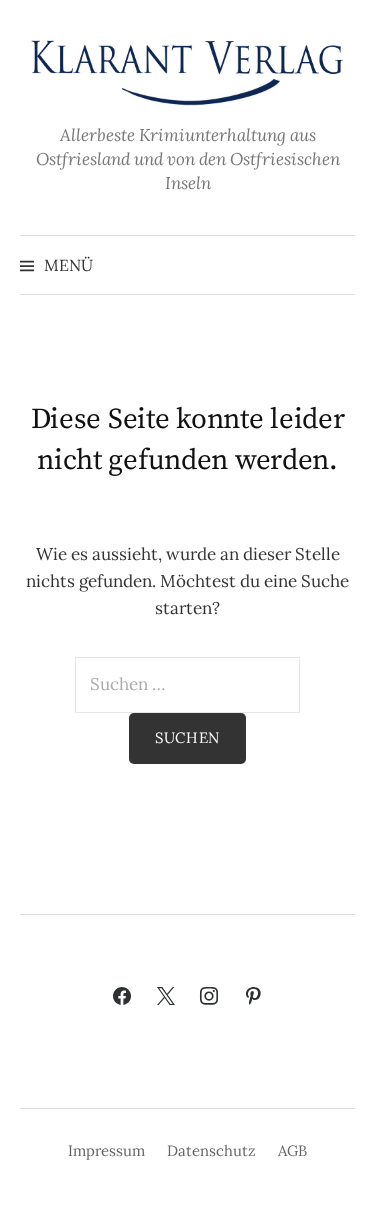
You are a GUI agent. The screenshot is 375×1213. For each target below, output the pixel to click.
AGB (292, 1150)
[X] (166, 997)
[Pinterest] (253, 997)
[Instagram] (210, 997)
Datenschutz (211, 1150)
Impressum (106, 1150)
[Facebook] (122, 997)
